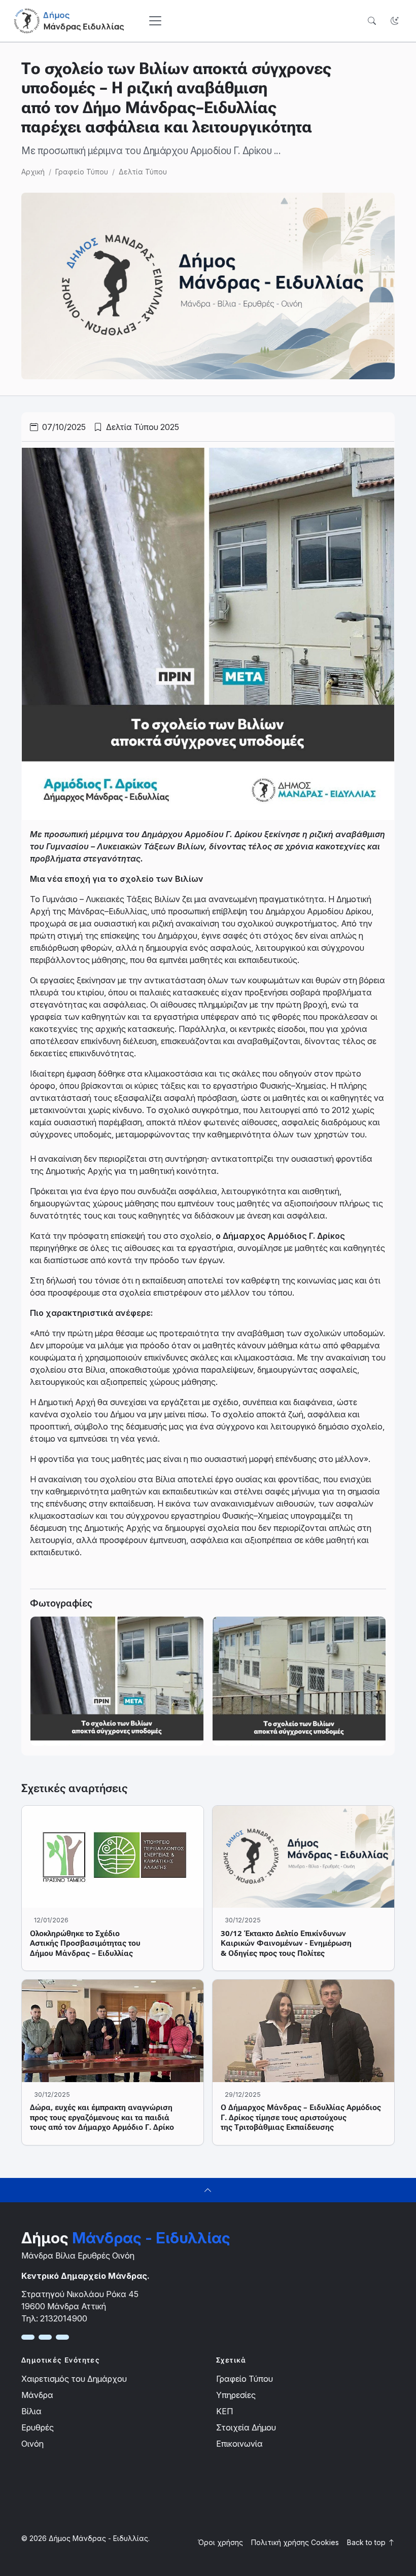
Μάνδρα (37, 2395)
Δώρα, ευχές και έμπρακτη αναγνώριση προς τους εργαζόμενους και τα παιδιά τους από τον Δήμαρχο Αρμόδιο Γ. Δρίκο (102, 2117)
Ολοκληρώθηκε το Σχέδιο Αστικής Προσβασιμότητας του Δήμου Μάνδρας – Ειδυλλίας (85, 1943)
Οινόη (32, 2444)
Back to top (367, 2542)
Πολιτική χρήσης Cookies (295, 2542)
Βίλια (31, 2411)
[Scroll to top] (208, 2190)
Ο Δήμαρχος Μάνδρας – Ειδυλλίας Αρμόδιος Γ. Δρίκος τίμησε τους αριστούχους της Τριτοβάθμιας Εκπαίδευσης (301, 2117)
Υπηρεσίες (236, 2395)
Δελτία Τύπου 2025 (142, 427)
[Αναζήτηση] (372, 21)
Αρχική (33, 172)
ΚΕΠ (224, 2411)
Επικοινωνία (239, 2444)
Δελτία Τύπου (143, 172)
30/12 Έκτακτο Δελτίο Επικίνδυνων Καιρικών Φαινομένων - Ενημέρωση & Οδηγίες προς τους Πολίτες (286, 1943)
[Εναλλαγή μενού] (155, 21)
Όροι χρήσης (220, 2542)
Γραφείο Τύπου (82, 172)
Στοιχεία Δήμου (246, 2427)
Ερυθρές (38, 2427)
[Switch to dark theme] (394, 21)
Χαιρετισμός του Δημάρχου (74, 2379)
